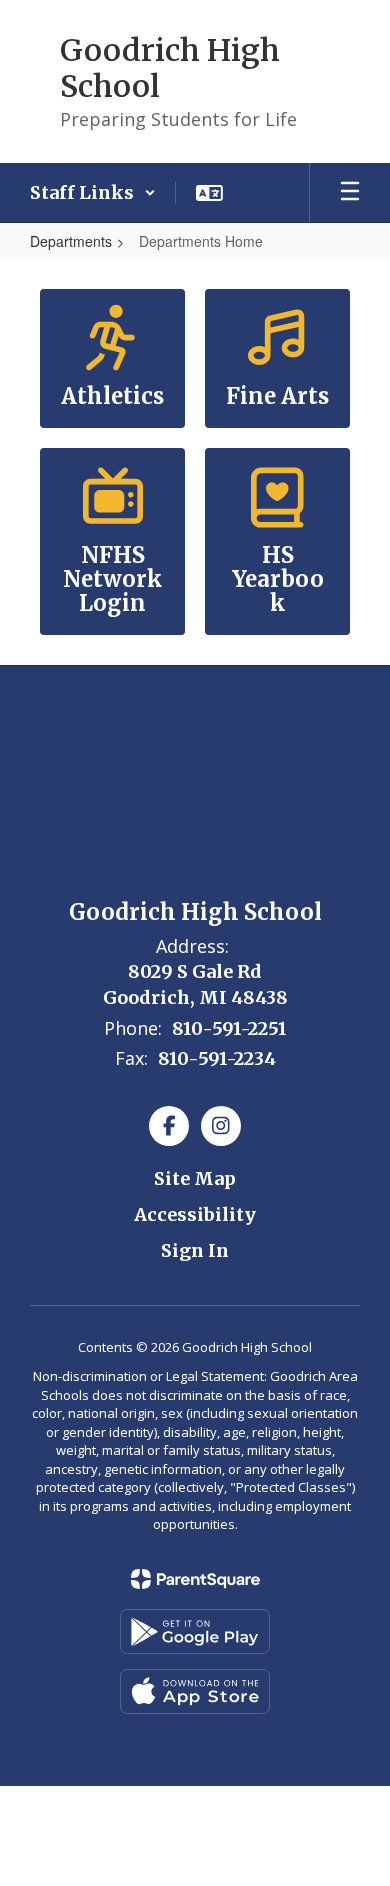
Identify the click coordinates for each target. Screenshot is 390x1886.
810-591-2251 (229, 1028)
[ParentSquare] (195, 1579)
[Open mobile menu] (350, 193)
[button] (93, 193)
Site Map (195, 1178)
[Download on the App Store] (195, 1691)
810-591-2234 (217, 1058)
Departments (71, 241)
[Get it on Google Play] (195, 1631)
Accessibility (195, 1214)
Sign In (195, 1250)
